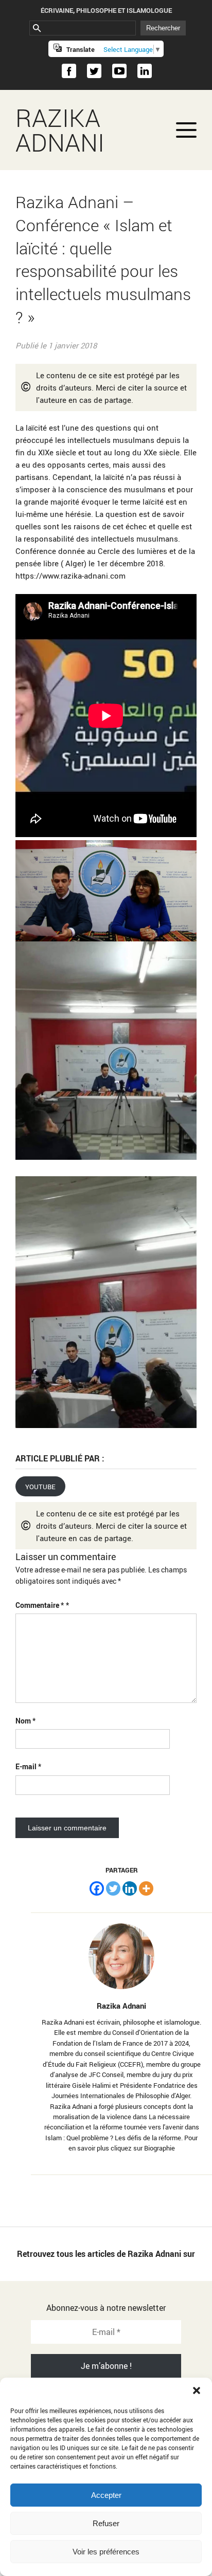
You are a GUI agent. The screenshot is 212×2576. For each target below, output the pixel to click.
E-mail (28, 1766)
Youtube (40, 1486)
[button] (197, 2390)
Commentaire (40, 1605)
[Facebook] (97, 1888)
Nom (25, 1721)
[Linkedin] (130, 1888)
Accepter (106, 2495)
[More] (146, 1888)
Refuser (106, 2523)
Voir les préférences (106, 2552)
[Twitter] (113, 1888)
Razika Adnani (60, 130)
